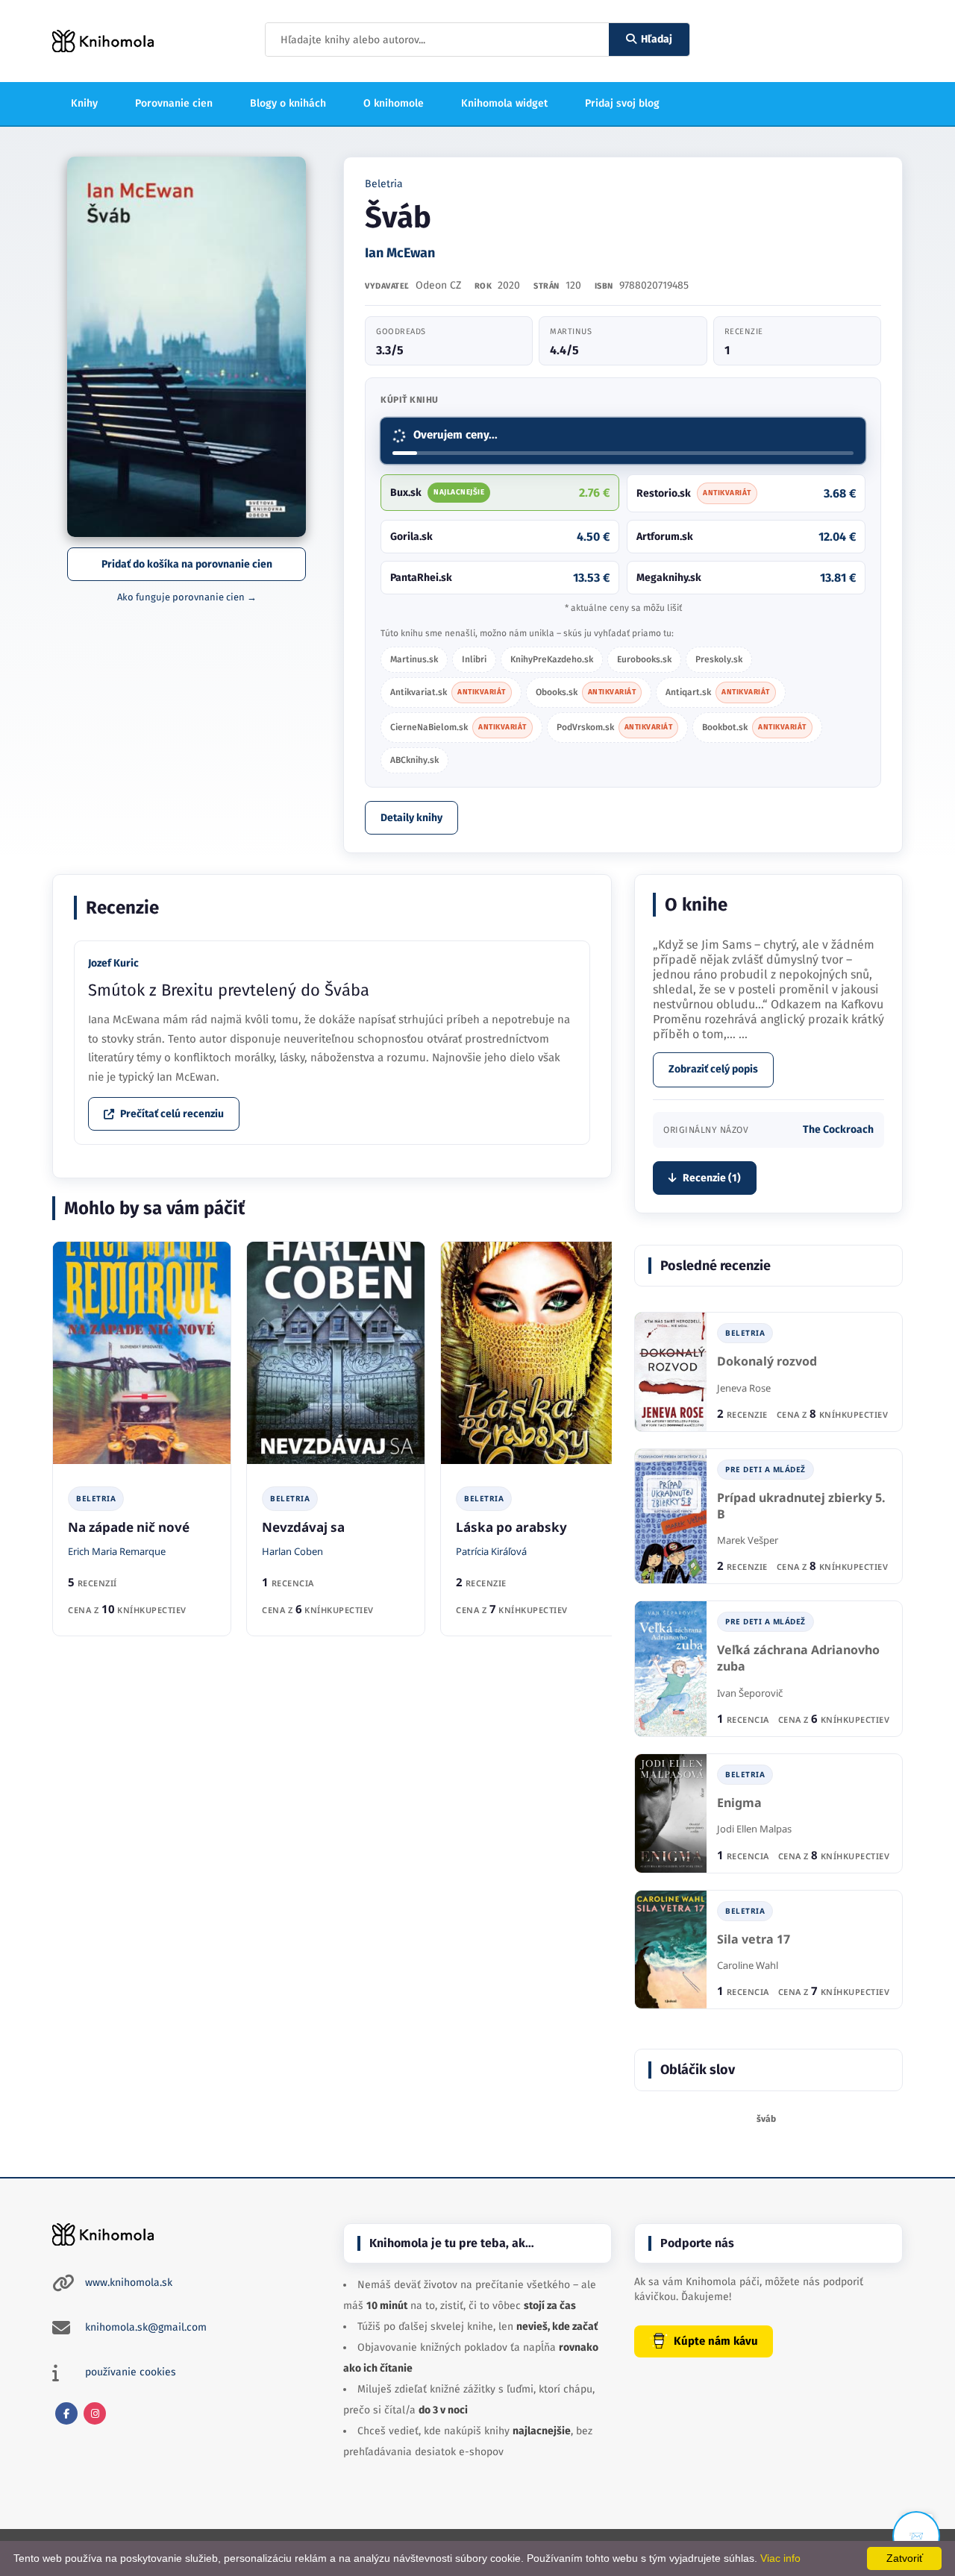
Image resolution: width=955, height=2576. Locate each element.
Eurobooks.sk (644, 659)
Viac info (780, 2558)
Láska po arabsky (511, 1527)
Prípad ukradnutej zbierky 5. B (801, 1506)
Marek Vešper (748, 1540)
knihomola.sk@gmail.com (146, 2327)
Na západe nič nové (129, 1527)
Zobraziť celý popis (713, 1069)
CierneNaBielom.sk (458, 727)
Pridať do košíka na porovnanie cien (187, 564)
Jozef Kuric (113, 963)
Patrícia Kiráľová (491, 1551)
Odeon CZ (438, 285)
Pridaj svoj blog (622, 103)
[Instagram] (95, 2413)
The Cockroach (838, 1130)
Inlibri (474, 659)
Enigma (739, 1803)
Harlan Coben (292, 1551)
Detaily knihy (411, 818)
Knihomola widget (504, 103)
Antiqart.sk (718, 692)
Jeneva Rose (744, 1388)
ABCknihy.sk (414, 760)
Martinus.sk (414, 659)
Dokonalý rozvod (767, 1361)
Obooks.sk (586, 692)
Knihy (84, 103)
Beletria (384, 184)
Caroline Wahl (748, 1965)
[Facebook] (66, 2413)
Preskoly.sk (719, 659)
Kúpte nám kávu (716, 2341)
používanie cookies (131, 2372)
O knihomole (394, 103)
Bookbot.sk (754, 727)
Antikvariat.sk (448, 692)
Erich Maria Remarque (117, 1551)
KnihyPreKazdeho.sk (552, 659)
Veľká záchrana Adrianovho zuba (798, 1658)
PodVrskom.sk (615, 727)
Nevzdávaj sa (303, 1527)
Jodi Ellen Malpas (754, 1829)
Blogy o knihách (288, 103)
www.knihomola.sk (129, 2283)
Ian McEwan (400, 253)
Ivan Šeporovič (750, 1693)
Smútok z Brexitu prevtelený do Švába (229, 990)
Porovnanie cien (174, 103)
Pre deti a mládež (765, 1469)
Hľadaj (657, 39)
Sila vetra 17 (754, 1939)
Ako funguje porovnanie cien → (187, 597)
